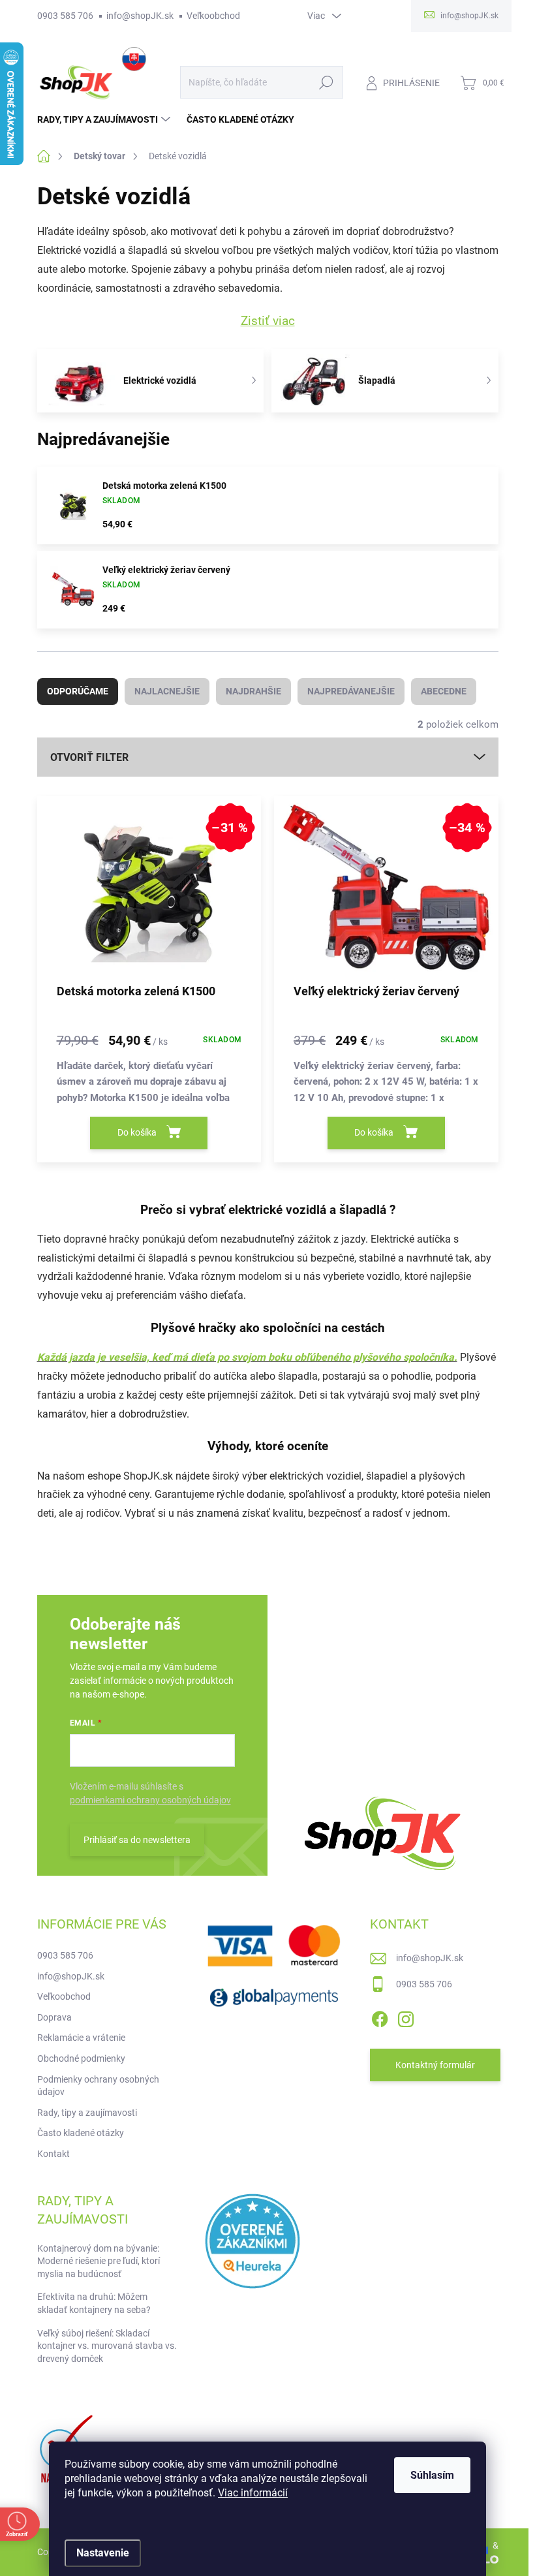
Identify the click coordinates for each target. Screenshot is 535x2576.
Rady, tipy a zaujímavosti (87, 2113)
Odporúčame (78, 691)
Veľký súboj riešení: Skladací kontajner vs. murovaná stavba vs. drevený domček (107, 2346)
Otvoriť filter (89, 757)
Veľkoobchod (213, 16)
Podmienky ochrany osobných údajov (98, 2086)
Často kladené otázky (81, 2133)
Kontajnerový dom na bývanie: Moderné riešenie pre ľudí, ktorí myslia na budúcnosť (99, 2261)
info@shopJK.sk (140, 16)
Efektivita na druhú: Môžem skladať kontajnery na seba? (94, 2303)
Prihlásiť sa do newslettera (137, 1840)
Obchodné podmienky (81, 2058)
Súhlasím (432, 2475)
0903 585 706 (65, 16)
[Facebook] (380, 2017)
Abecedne (444, 691)
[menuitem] (105, 119)
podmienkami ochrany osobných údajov (150, 1800)
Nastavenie (103, 2553)
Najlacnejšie (167, 691)
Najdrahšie (253, 691)
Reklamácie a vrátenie (81, 2038)
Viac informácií (253, 2493)
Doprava (54, 2017)
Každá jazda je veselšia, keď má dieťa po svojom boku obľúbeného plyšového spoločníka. (247, 1357)
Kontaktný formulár (435, 2065)
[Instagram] (406, 2017)
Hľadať (326, 82)
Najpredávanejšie (351, 691)
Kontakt (53, 2154)
